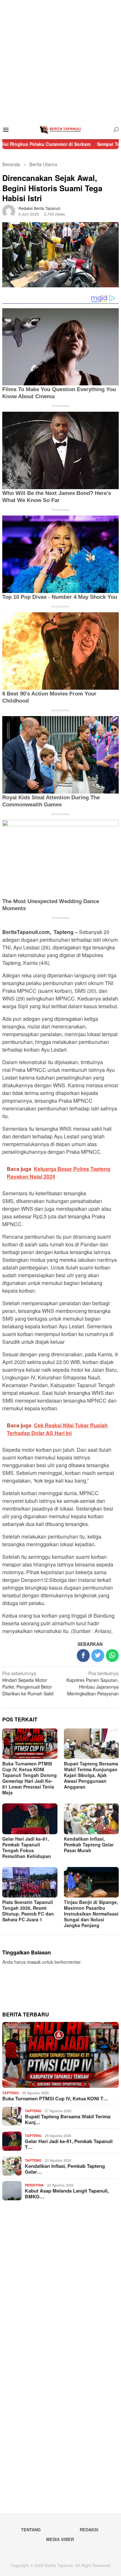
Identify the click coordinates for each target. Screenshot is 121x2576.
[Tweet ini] (98, 1656)
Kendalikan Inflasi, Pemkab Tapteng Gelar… (65, 2169)
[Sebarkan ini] (83, 1656)
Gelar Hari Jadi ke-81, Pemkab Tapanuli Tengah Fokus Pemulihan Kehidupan (27, 1847)
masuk (34, 1962)
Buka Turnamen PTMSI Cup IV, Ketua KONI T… (55, 2098)
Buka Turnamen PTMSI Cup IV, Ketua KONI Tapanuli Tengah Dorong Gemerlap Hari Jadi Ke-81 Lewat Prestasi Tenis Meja (30, 1778)
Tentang (31, 2530)
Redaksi (89, 2530)
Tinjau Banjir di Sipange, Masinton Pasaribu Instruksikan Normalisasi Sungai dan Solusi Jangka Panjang (91, 1914)
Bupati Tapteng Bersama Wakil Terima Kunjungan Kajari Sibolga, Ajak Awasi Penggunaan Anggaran (91, 1775)
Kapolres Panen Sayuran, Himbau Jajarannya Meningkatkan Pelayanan (93, 1683)
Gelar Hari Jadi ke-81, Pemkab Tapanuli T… (69, 2144)
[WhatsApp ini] (112, 1656)
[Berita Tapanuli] (60, 129)
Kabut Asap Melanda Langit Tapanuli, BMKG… (67, 2194)
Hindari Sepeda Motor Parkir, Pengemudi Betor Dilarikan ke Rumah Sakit (28, 1683)
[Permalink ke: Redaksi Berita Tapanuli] (9, 211)
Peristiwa (34, 2185)
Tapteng (11, 2093)
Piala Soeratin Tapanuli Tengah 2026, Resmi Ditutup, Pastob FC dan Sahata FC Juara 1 (28, 1911)
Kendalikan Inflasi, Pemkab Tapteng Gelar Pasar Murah (89, 1844)
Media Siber (60, 2539)
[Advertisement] (60, 60)
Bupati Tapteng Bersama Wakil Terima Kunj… (68, 2119)
